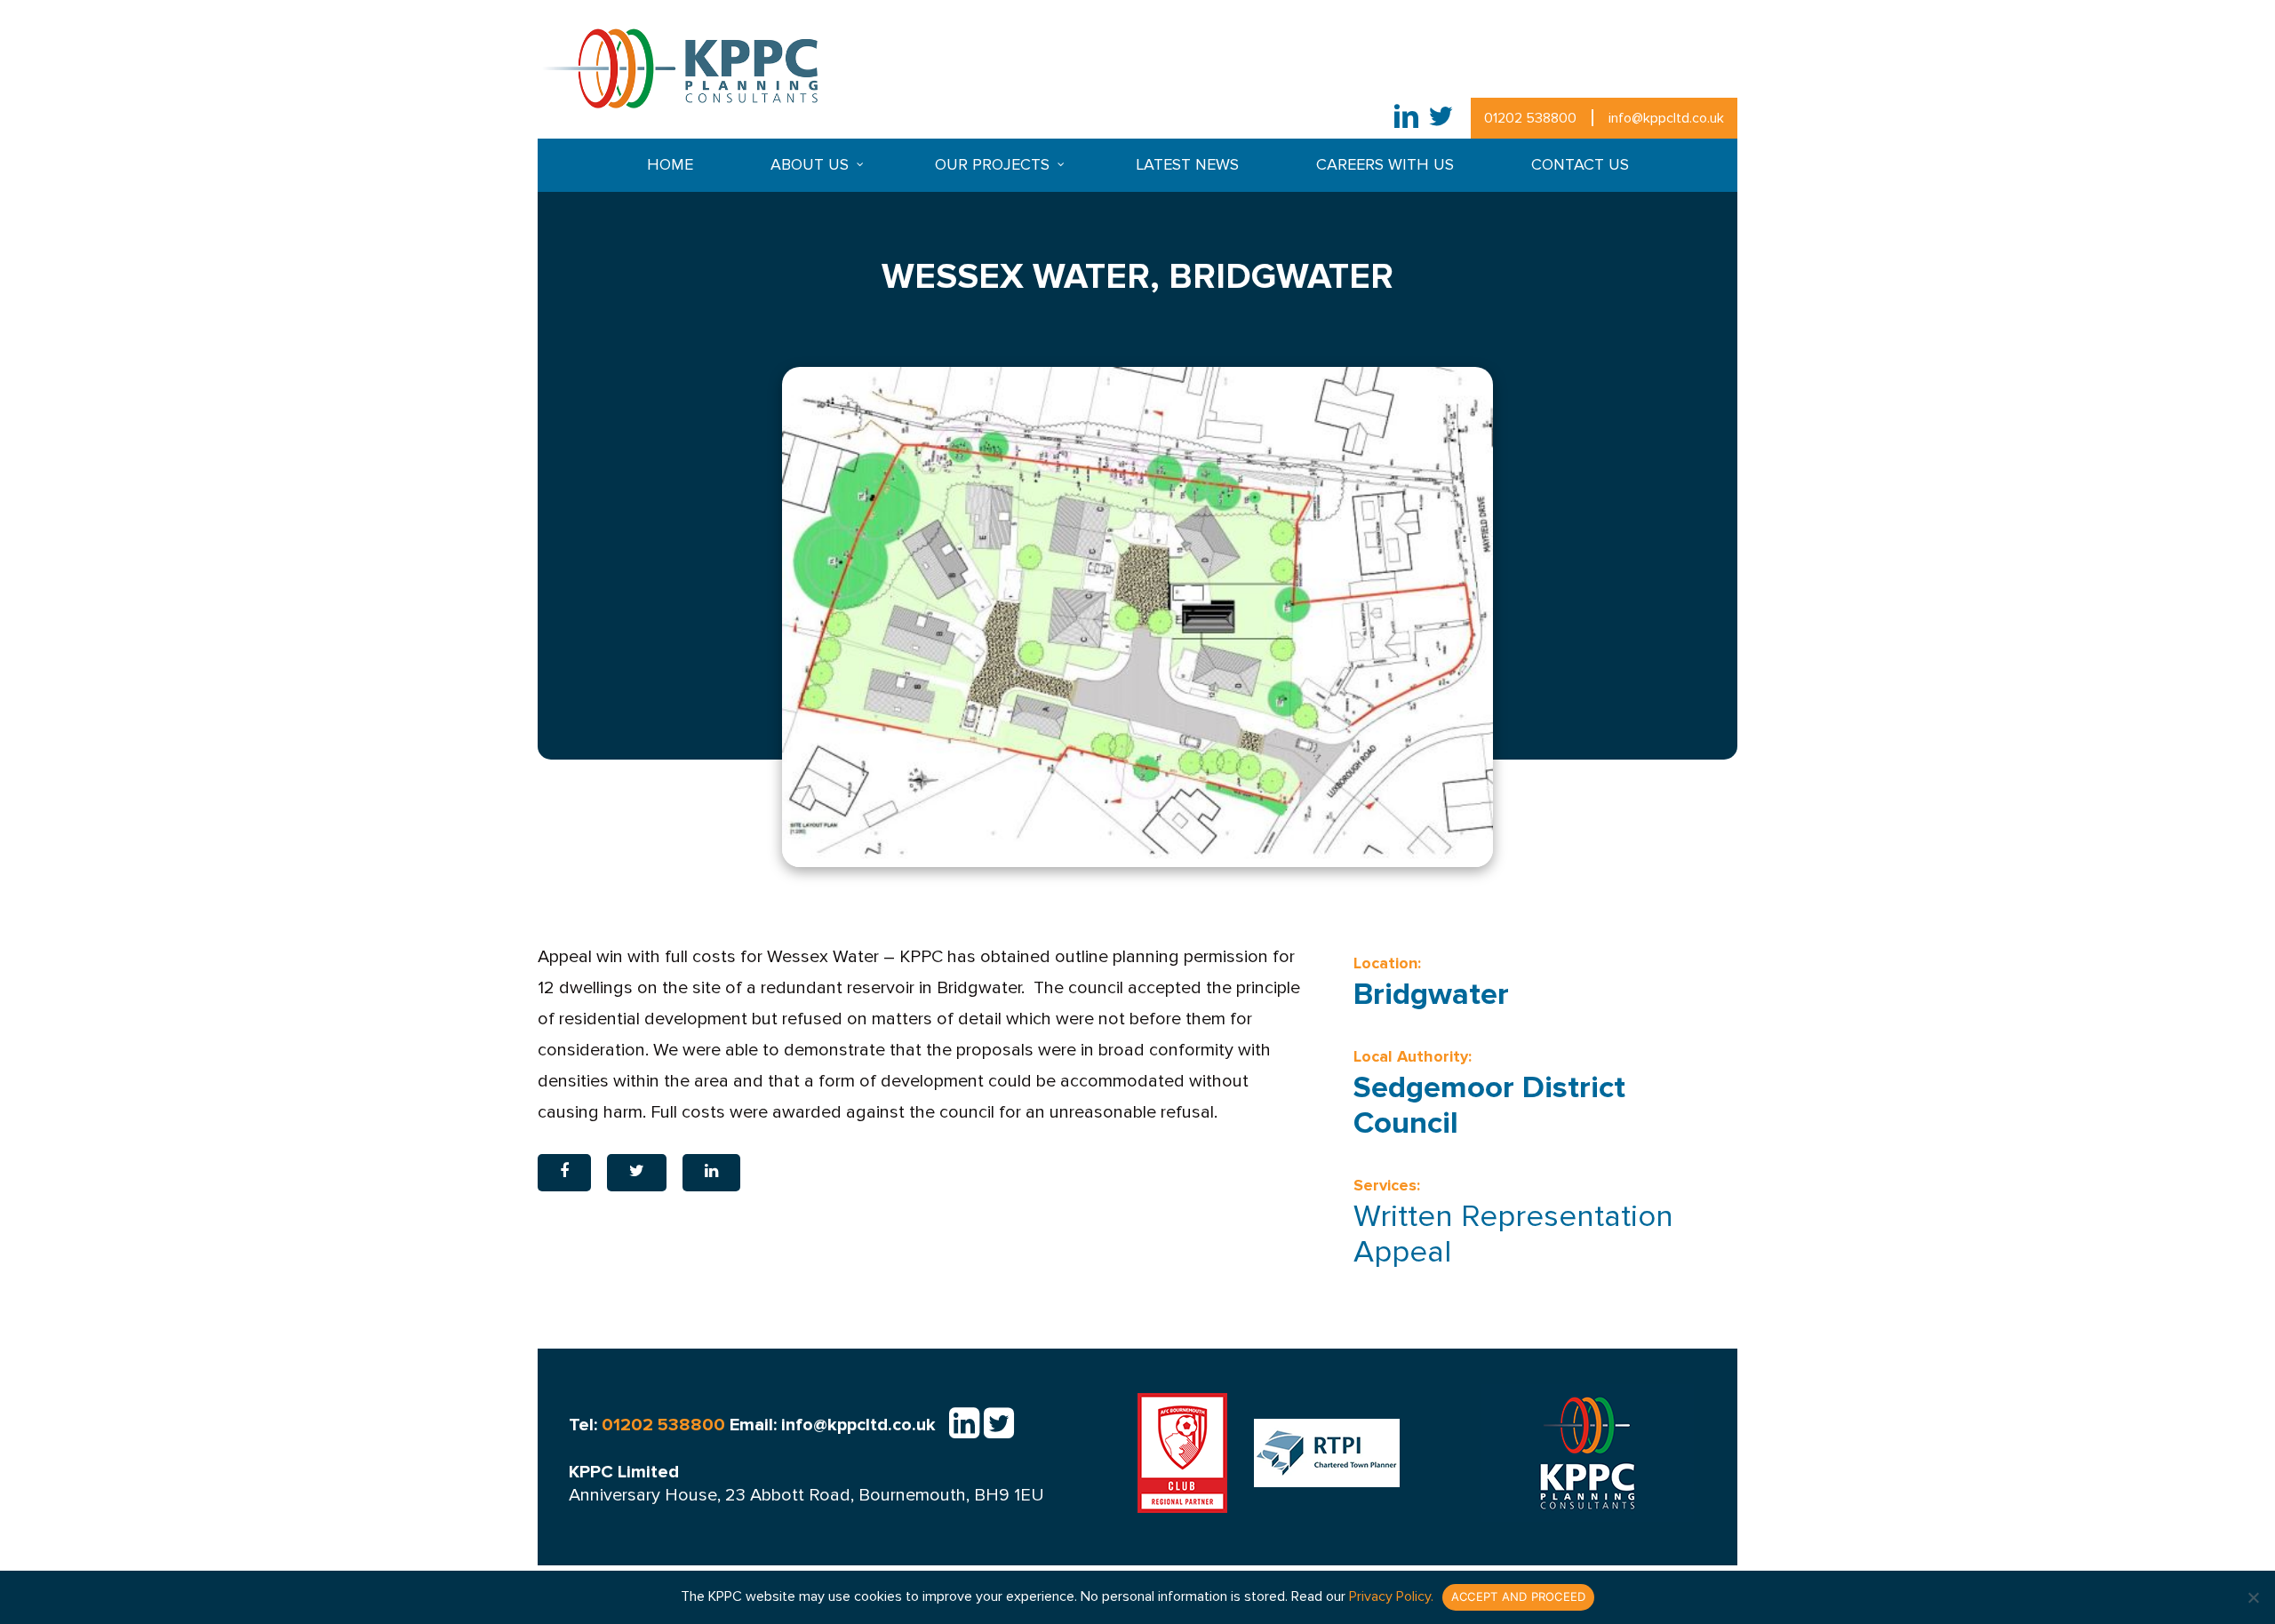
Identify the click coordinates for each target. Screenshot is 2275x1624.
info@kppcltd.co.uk (1666, 118)
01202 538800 (1530, 118)
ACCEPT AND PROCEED (1519, 1596)
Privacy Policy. (1391, 1596)
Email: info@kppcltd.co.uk (833, 1425)
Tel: (647, 1425)
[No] (2253, 1597)
